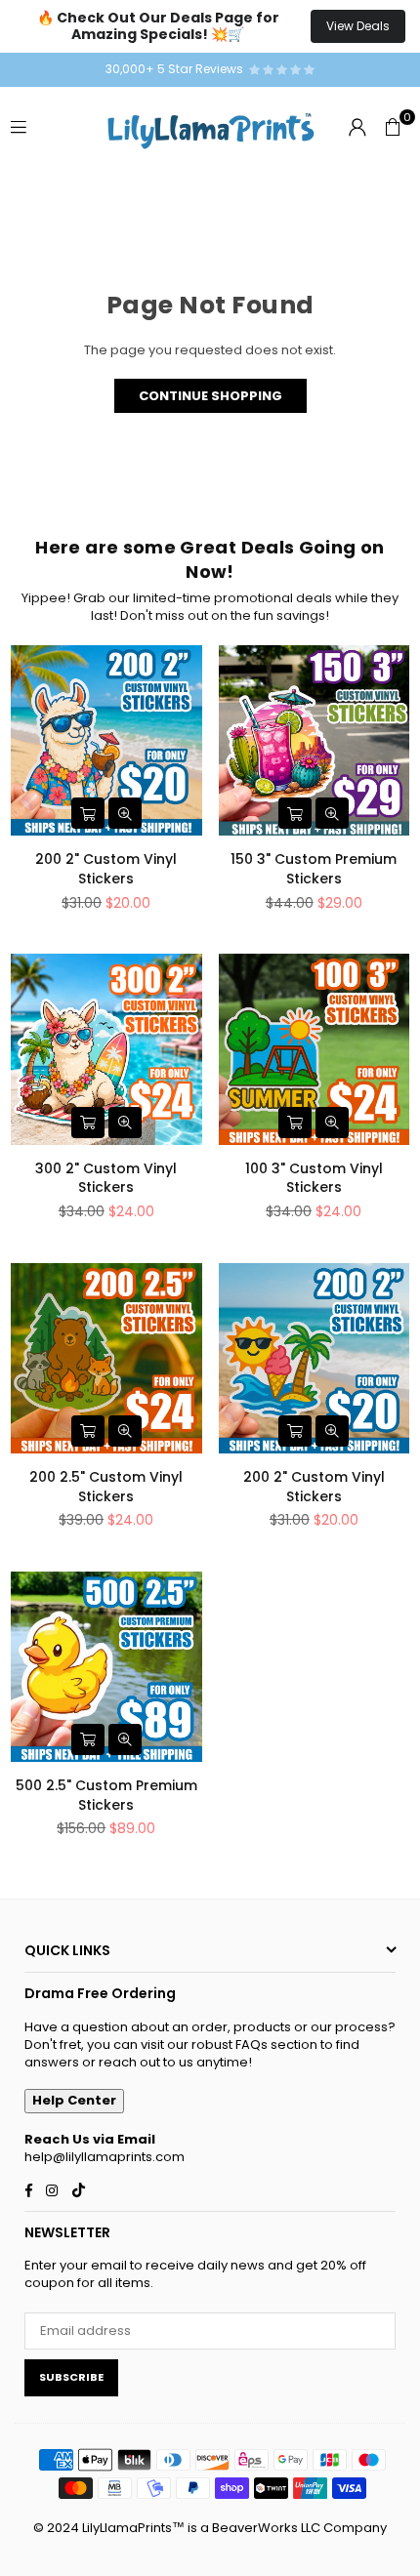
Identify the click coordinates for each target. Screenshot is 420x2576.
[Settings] (357, 127)
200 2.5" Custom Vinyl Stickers (106, 1487)
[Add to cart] (88, 813)
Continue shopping (210, 396)
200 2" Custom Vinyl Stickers (106, 869)
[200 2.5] (106, 1359)
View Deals (358, 26)
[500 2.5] (106, 1667)
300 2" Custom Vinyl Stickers (106, 1178)
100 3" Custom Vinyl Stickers (314, 1178)
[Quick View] (125, 813)
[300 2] (106, 1049)
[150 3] (315, 741)
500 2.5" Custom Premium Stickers (106, 1795)
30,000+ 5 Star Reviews (177, 69)
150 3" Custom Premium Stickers (314, 869)
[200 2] (106, 741)
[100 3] (315, 1049)
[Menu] (19, 126)
